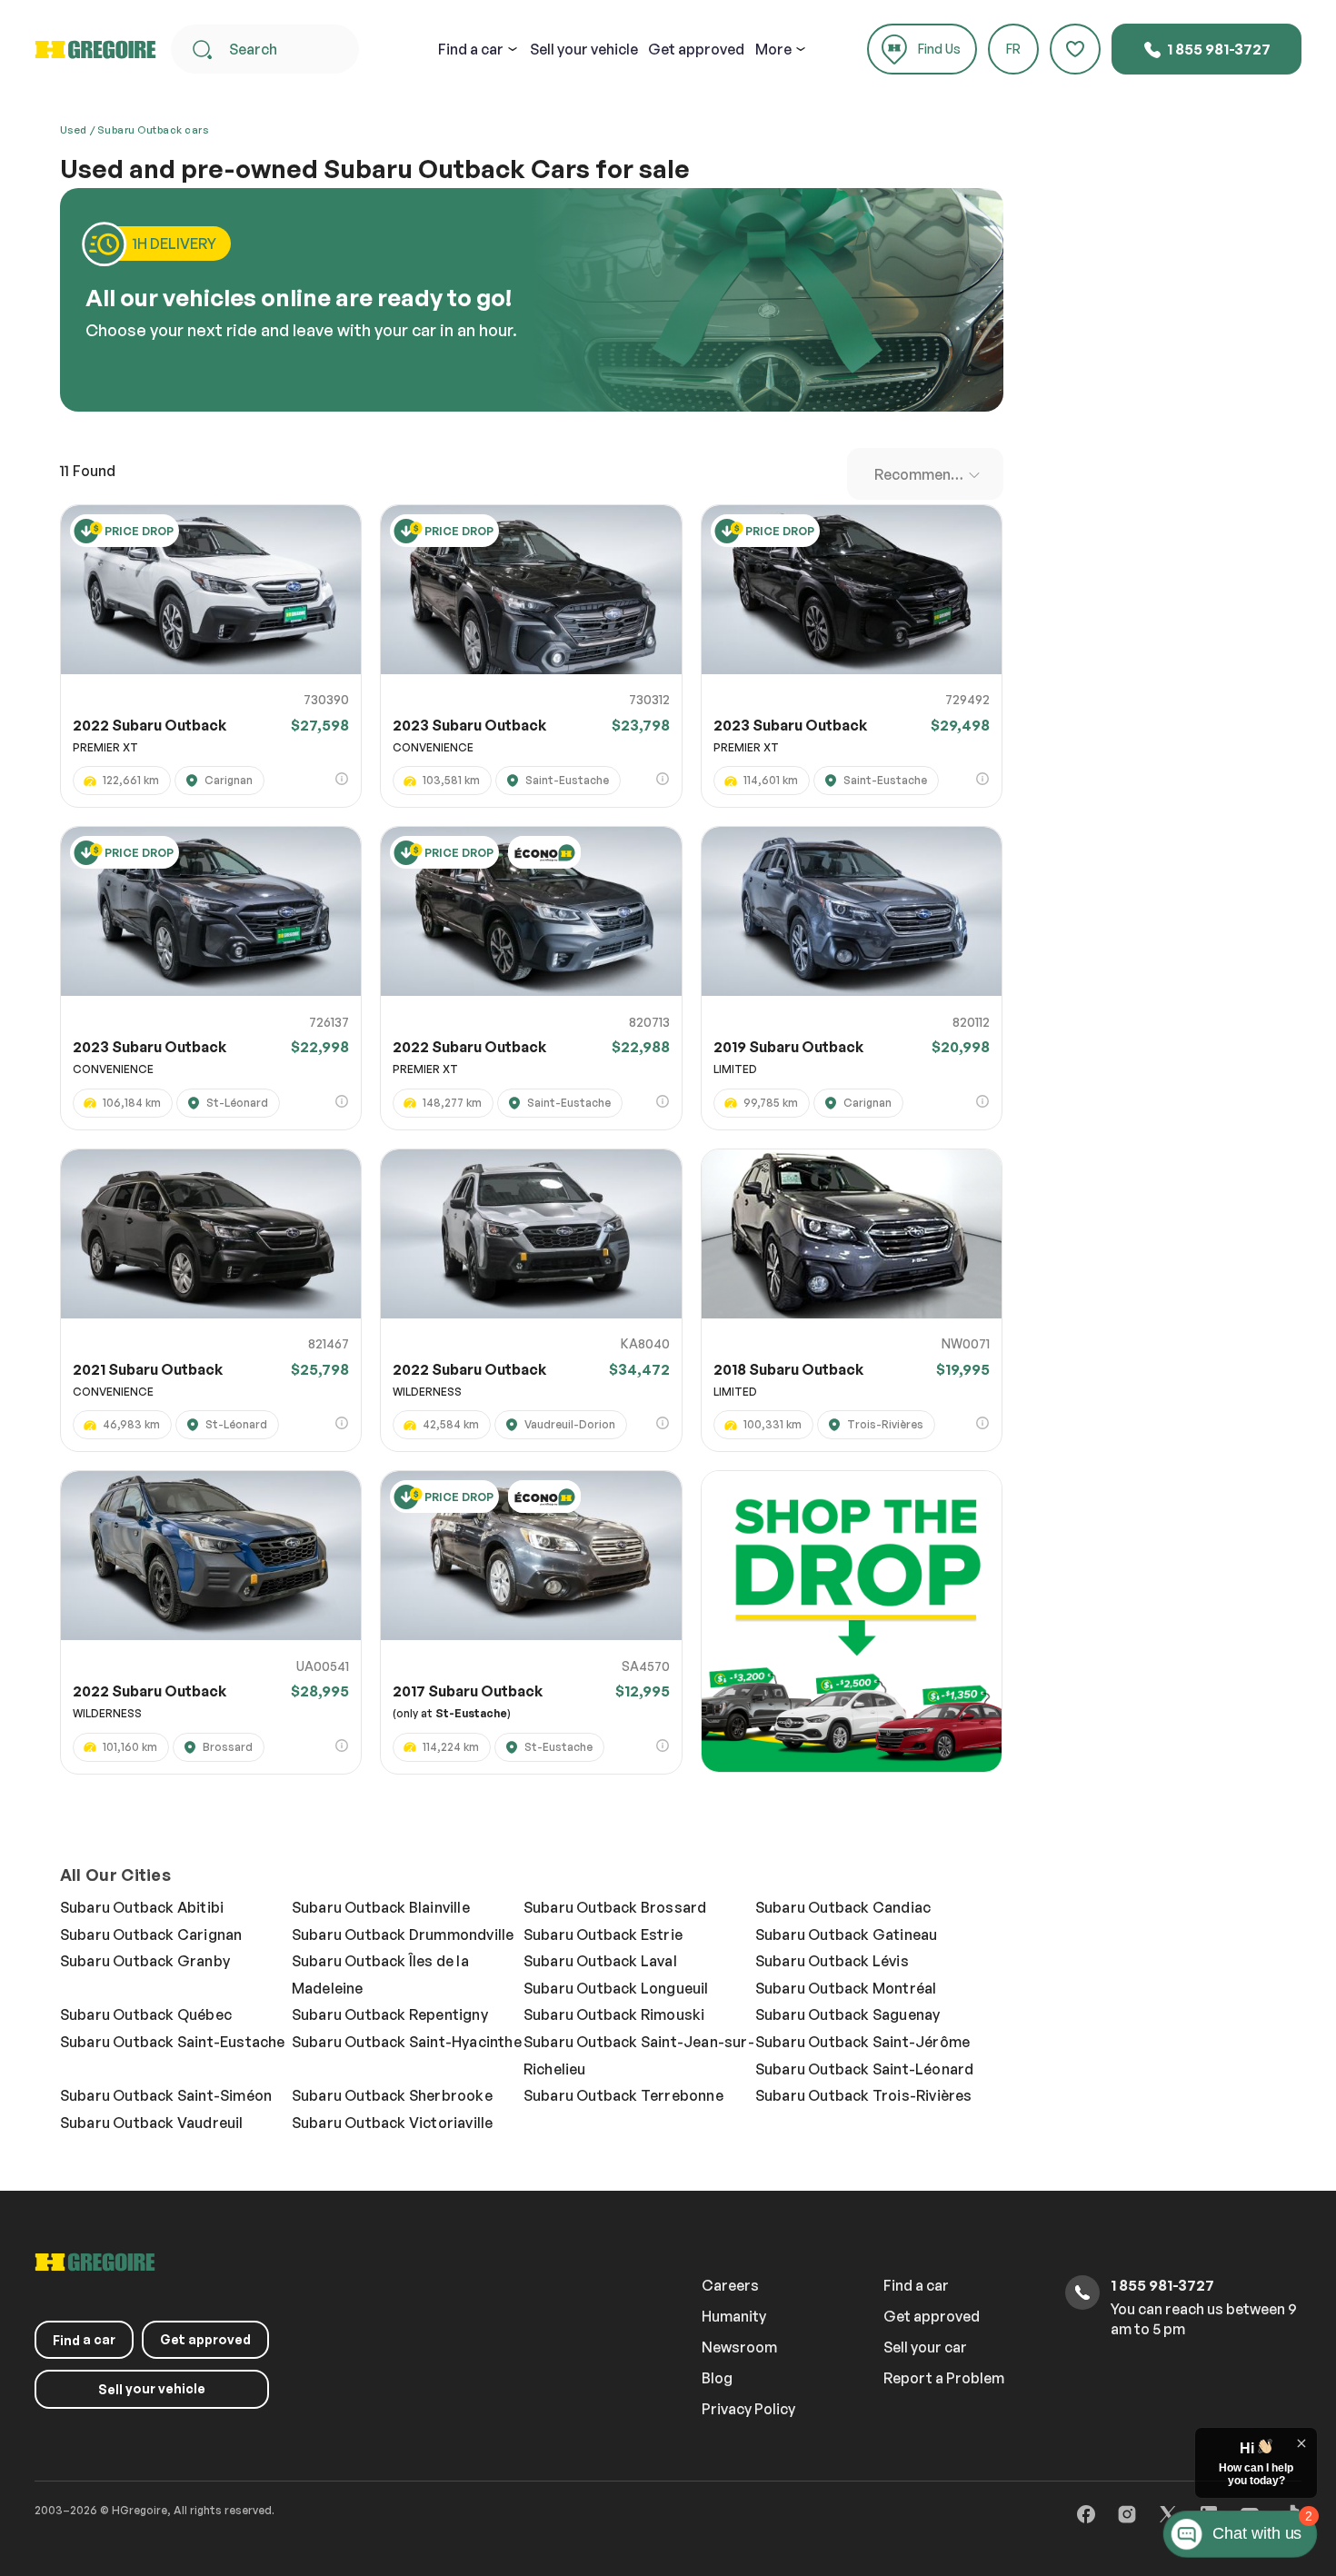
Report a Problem (944, 2378)
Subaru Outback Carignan (151, 1934)
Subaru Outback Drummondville (403, 1934)
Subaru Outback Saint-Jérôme (862, 2042)
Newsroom (739, 2347)
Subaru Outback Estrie (603, 1934)
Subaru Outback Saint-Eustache (173, 2042)
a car (471, 49)
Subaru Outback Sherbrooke (392, 2095)
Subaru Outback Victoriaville (393, 2123)
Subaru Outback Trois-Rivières (864, 2095)
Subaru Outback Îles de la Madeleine (380, 1974)
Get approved (696, 49)
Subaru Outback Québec (146, 2014)
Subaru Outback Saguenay (848, 2014)
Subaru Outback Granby (145, 1961)
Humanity (734, 2316)
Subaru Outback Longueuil (616, 1988)
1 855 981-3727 (1217, 49)
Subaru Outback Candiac (843, 1907)
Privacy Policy (748, 2409)
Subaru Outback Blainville (381, 1907)
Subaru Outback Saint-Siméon (166, 2095)
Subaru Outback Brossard (615, 1907)
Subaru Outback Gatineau (847, 1934)
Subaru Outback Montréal (846, 1988)
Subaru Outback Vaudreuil (152, 2123)
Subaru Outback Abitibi (142, 1907)
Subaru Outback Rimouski (614, 2014)
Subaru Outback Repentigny (390, 2014)
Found (88, 471)
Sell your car (925, 2347)
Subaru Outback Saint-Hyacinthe (407, 2042)
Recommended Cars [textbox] (929, 474)
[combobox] (925, 474)
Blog (717, 2378)
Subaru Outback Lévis (832, 1961)
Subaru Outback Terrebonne (623, 2095)
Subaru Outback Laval (600, 1961)
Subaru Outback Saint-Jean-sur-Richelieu (639, 2055)
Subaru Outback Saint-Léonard (865, 2069)
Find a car (916, 2285)
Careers (730, 2285)
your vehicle (584, 49)
